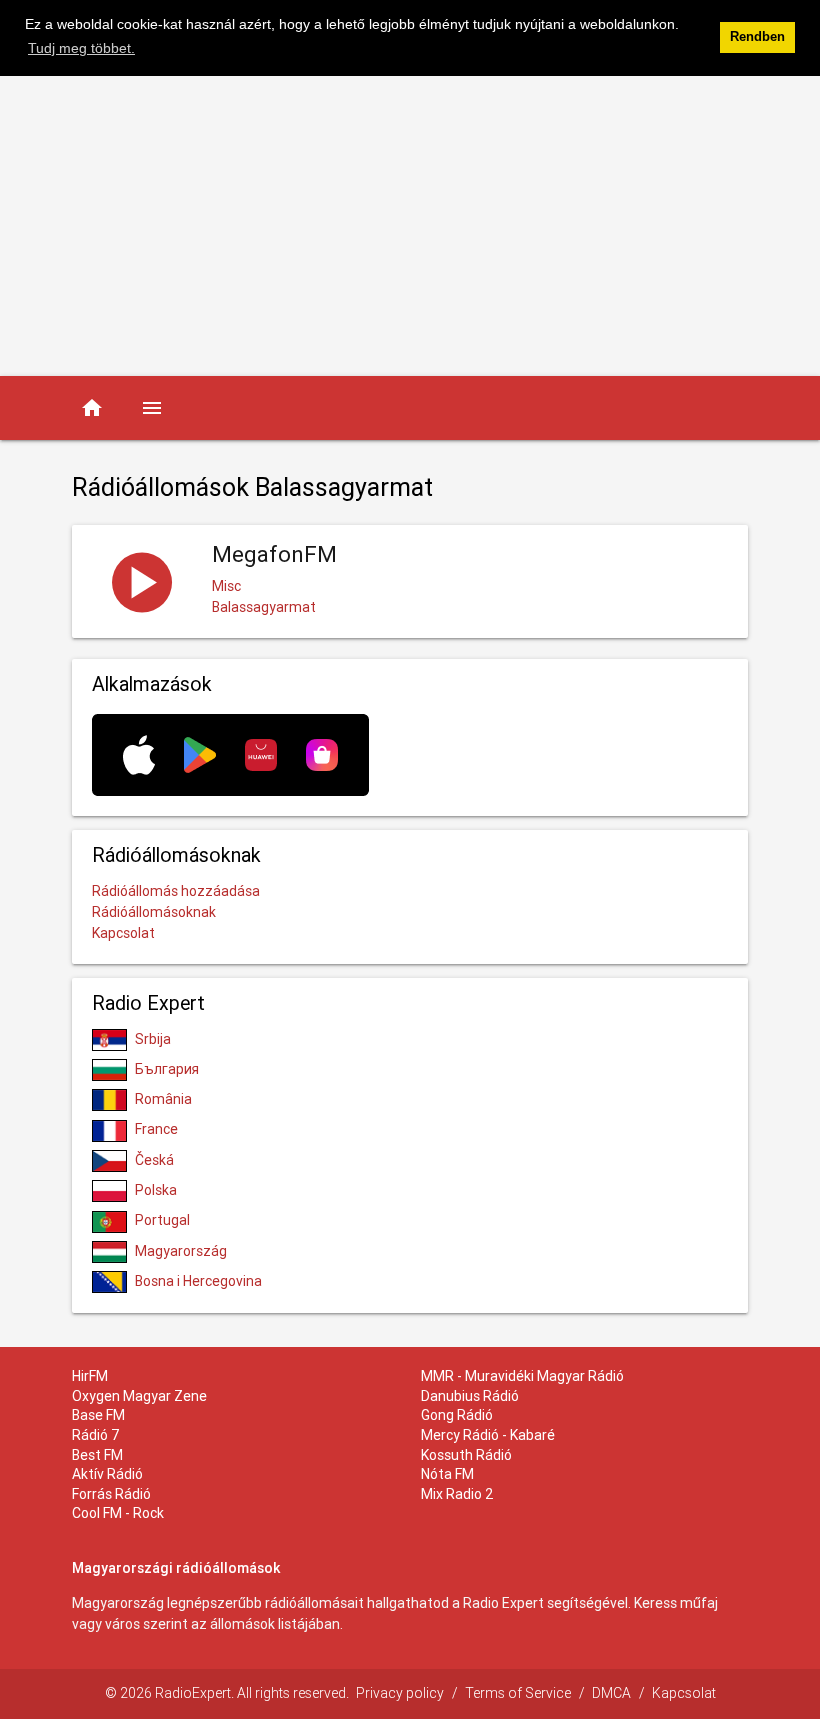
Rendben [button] (757, 37)
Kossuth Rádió (466, 1455)
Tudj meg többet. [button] (81, 48)
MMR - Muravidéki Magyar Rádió (522, 1376)
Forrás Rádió (111, 1494)
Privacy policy (400, 1693)
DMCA (611, 1693)
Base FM (98, 1415)
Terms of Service (518, 1693)
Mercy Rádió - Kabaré (488, 1435)
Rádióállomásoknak (154, 912)
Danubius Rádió (470, 1396)
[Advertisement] (410, 226)
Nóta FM (447, 1474)
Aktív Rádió (107, 1474)
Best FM (97, 1455)
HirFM (90, 1376)
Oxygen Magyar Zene (139, 1396)
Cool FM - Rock (118, 1513)
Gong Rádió (457, 1415)
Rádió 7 (96, 1435)
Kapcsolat (123, 933)
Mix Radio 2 (457, 1494)
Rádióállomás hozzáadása (176, 891)
